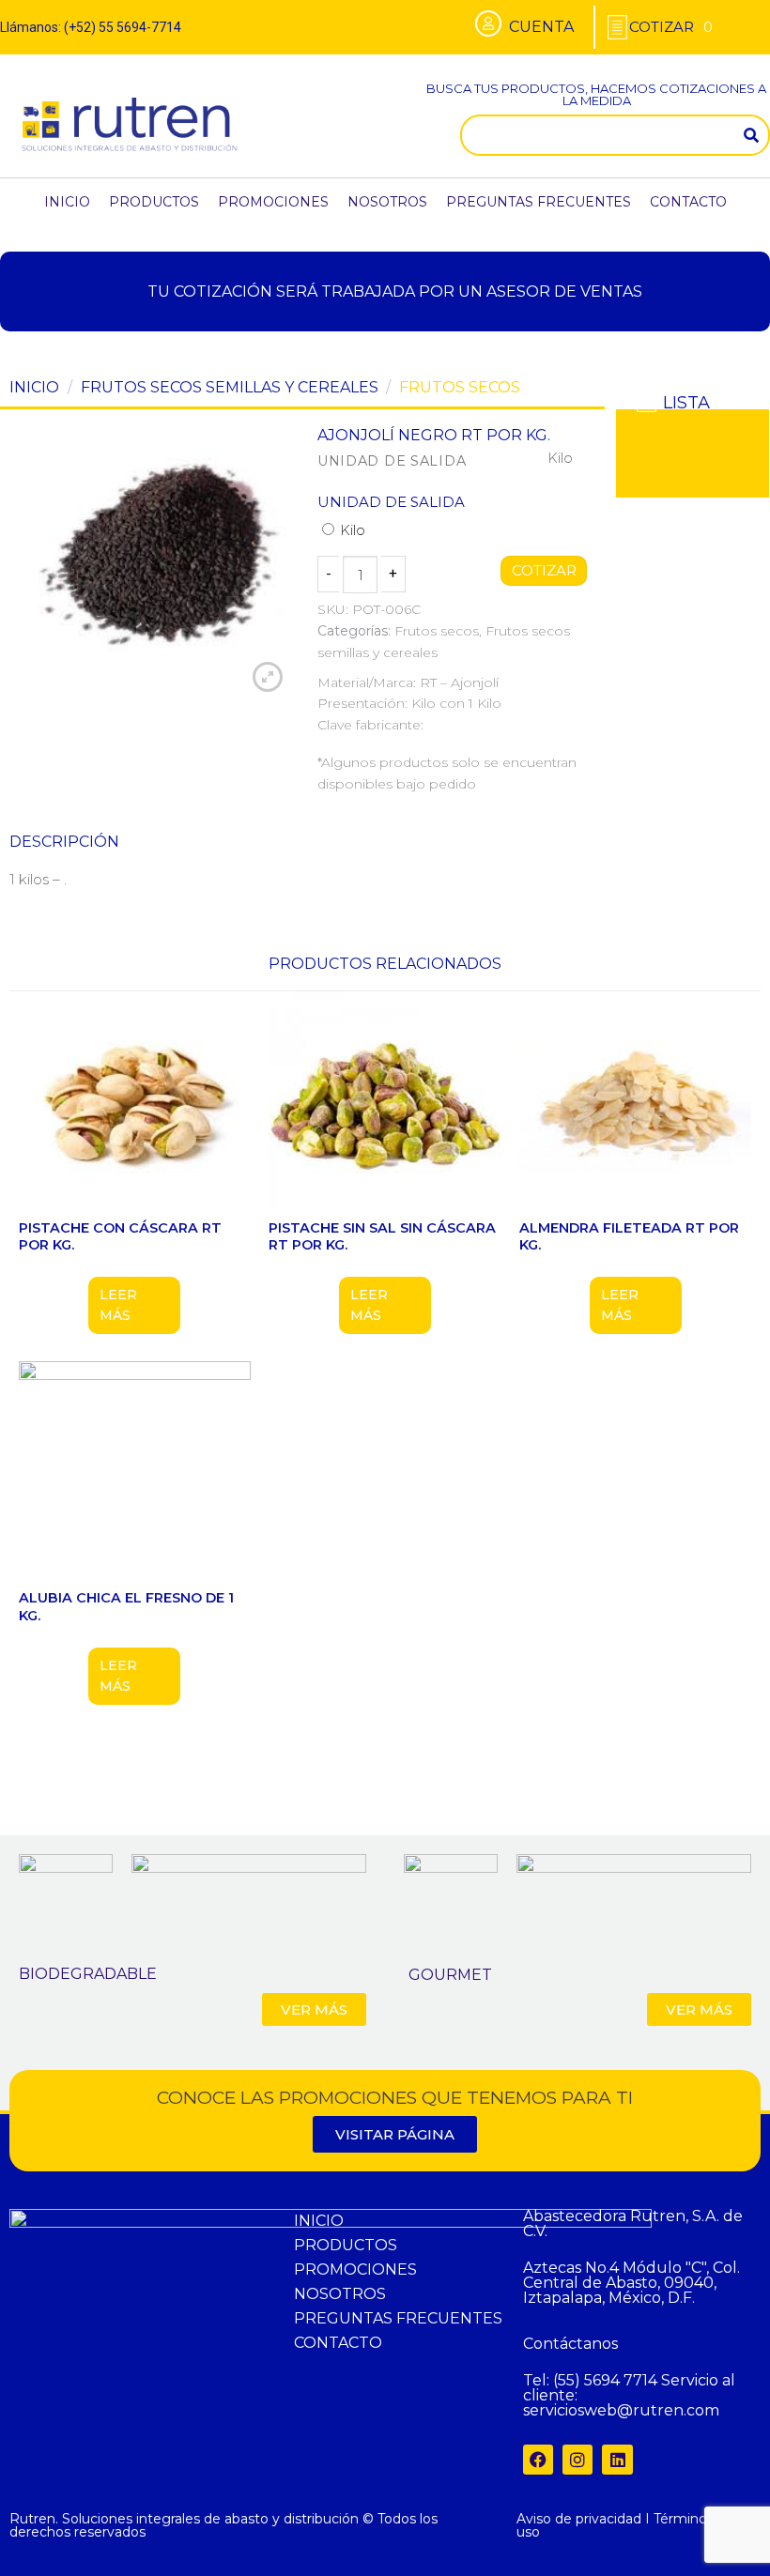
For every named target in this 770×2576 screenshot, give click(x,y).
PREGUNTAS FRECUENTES (539, 202)
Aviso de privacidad (579, 2519)
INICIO (67, 202)
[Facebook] (538, 2460)
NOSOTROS (387, 202)
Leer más (118, 1305)
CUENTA (541, 27)
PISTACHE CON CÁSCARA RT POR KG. (120, 1237)
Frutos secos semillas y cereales (230, 387)
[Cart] (671, 27)
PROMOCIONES (273, 202)
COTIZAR (544, 571)
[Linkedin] (617, 2460)
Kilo (351, 530)
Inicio (34, 387)
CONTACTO (688, 202)
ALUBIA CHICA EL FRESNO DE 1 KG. (126, 1607)
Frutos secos (460, 387)
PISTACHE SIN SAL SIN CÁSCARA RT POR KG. (382, 1237)
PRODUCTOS (154, 202)
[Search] (751, 135)
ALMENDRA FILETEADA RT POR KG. (629, 1237)
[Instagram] (577, 2460)
